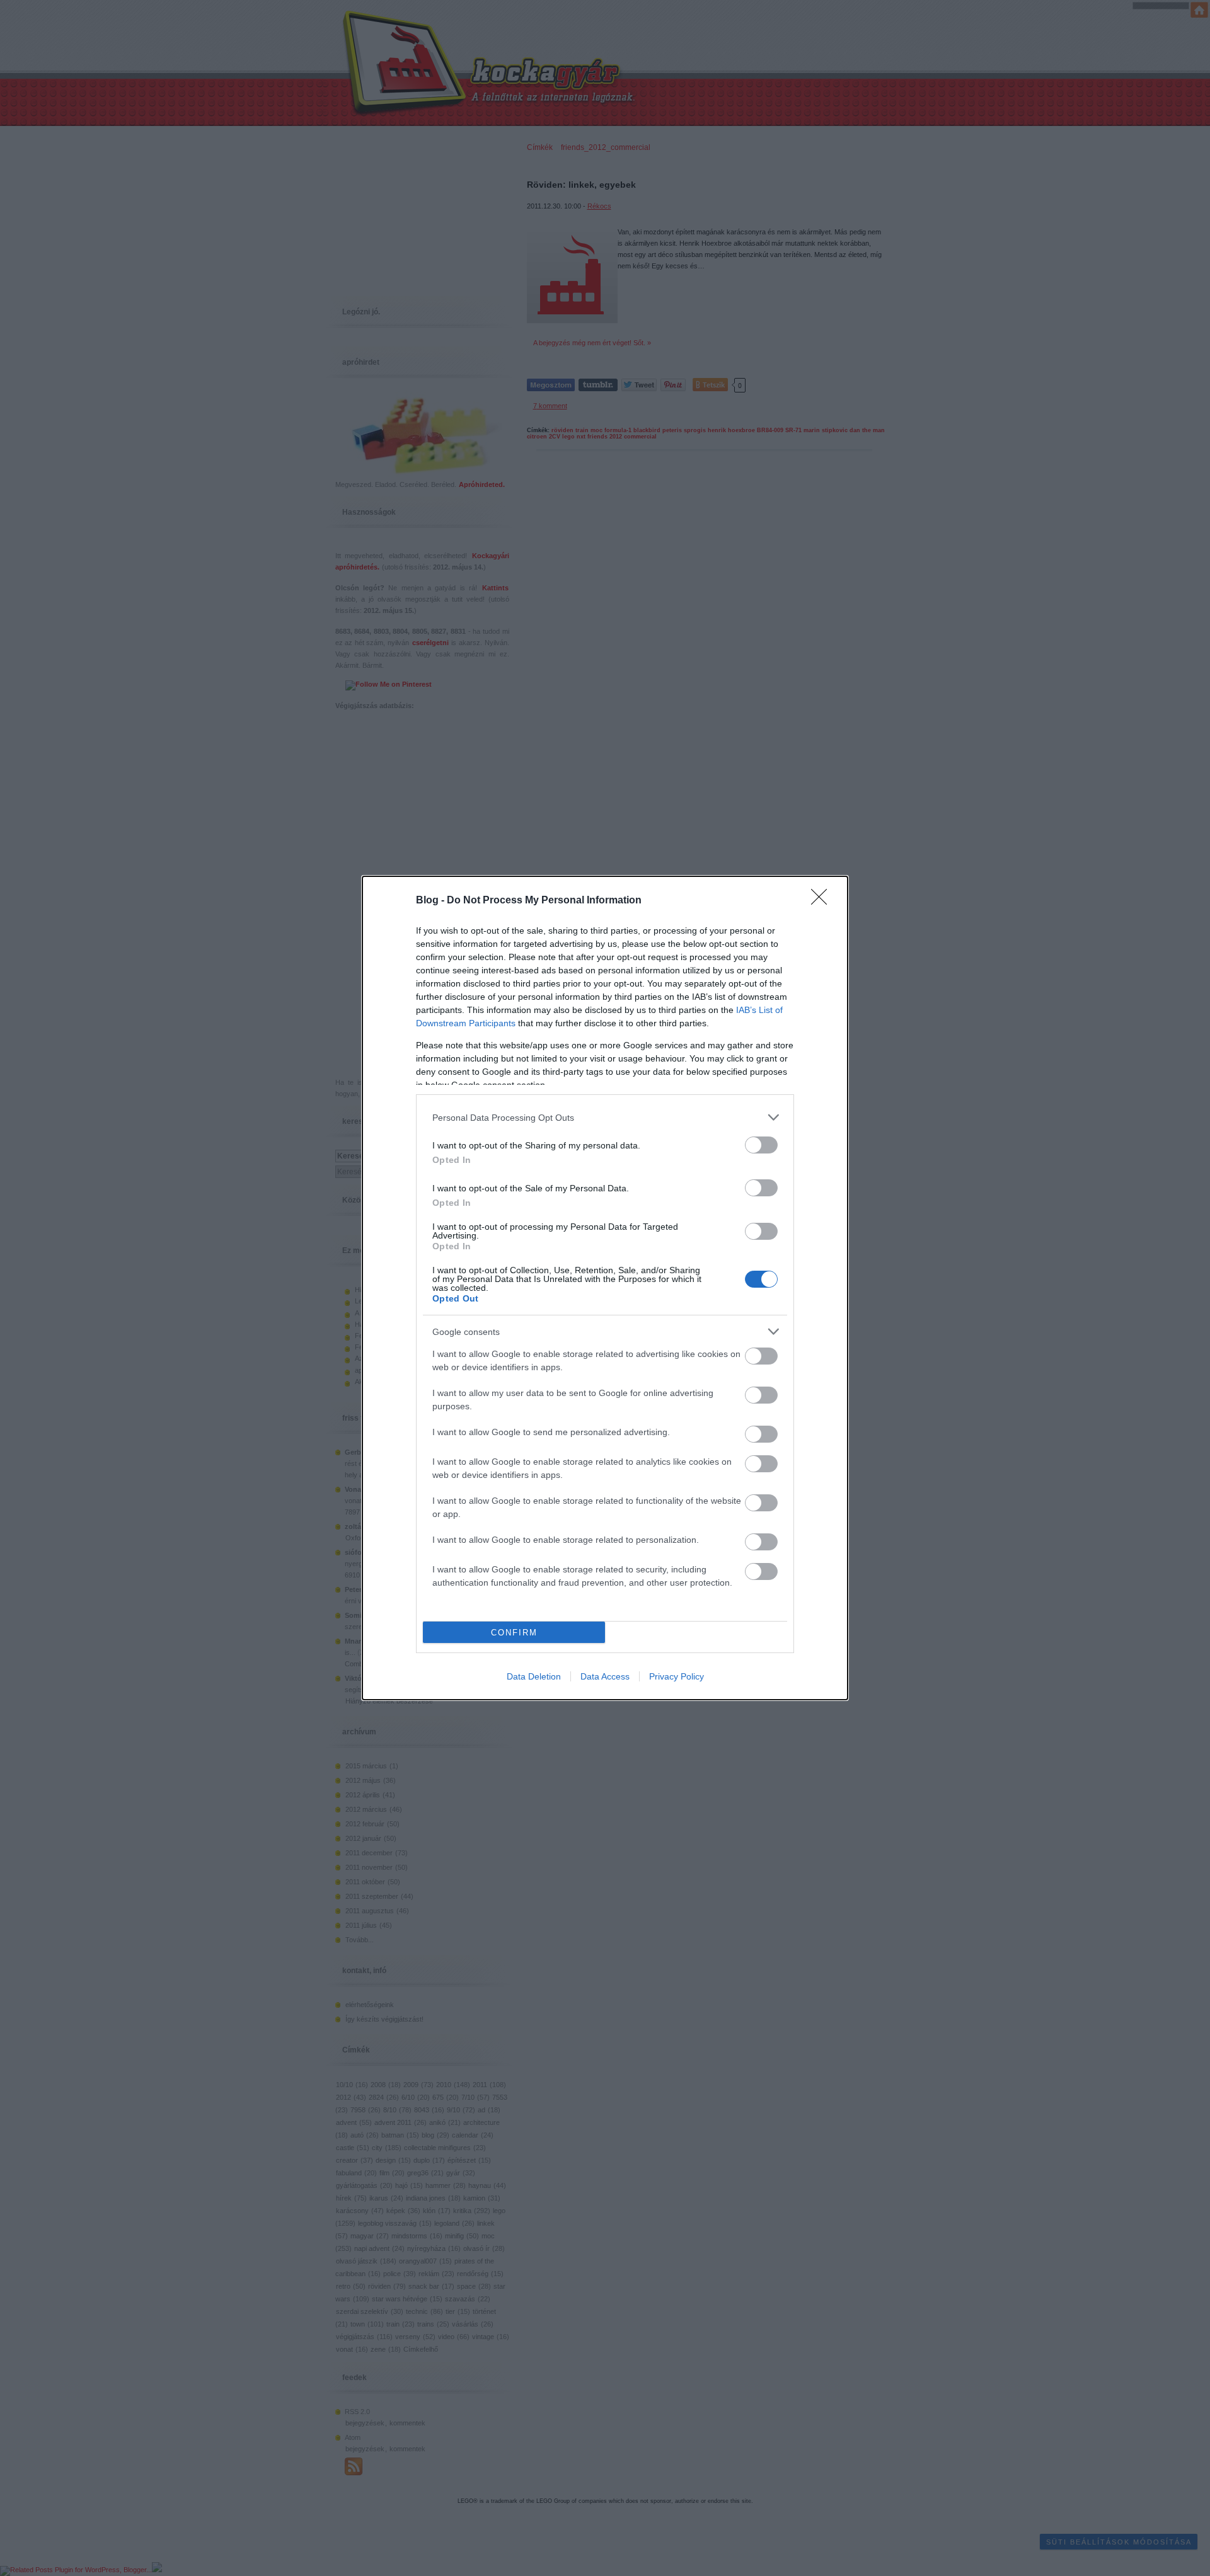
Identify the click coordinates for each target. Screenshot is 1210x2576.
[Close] (823, 901)
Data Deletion (534, 1676)
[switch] (761, 1145)
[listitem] (605, 1117)
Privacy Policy (677, 1676)
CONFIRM (514, 1633)
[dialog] (605, 1288)
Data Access (605, 1676)
